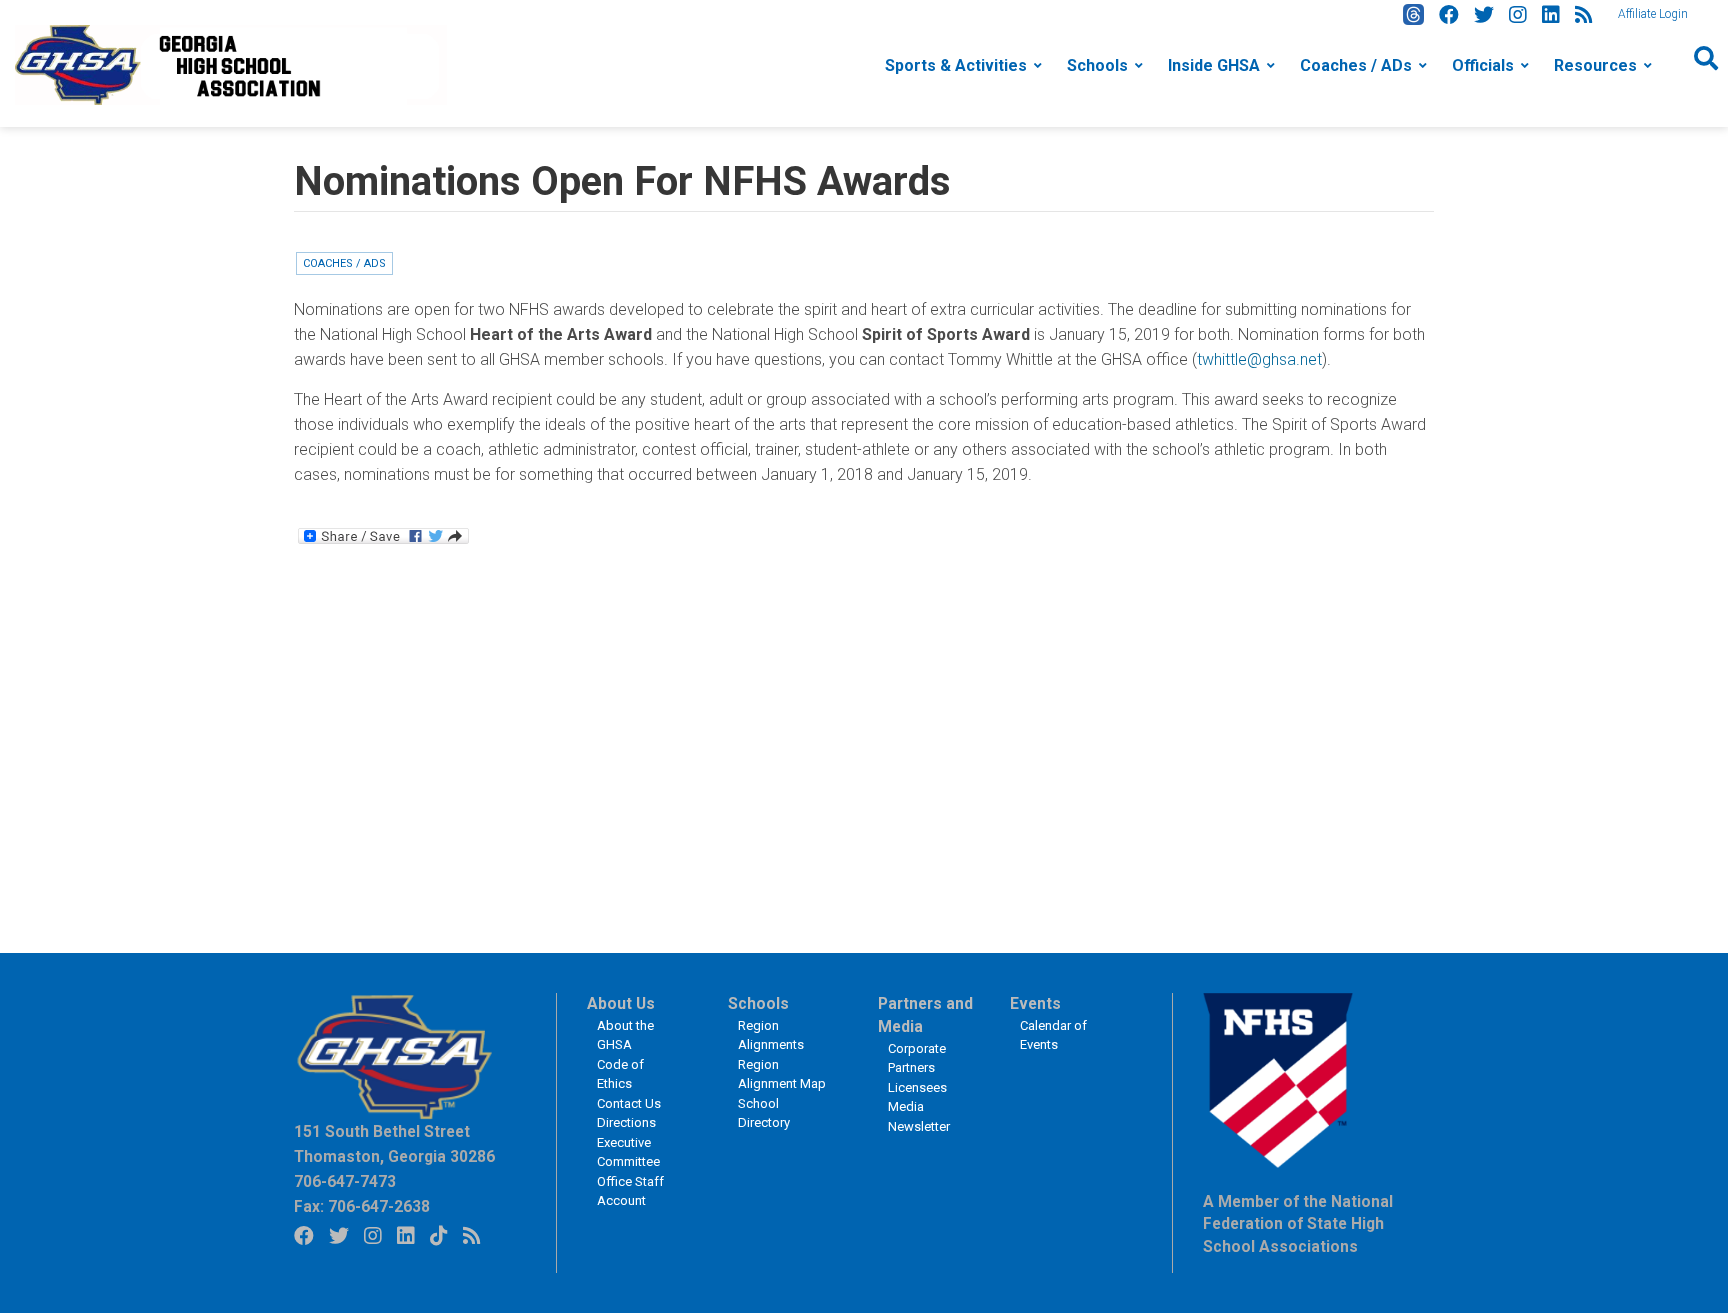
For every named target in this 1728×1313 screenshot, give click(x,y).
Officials (1483, 65)
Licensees (917, 1087)
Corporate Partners (917, 1058)
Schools (1097, 65)
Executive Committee (628, 1152)
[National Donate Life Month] (231, 63)
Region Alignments (771, 1035)
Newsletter (919, 1126)
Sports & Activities (956, 65)
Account (621, 1200)
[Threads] (1413, 14)
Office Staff (630, 1181)
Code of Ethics (620, 1074)
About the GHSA (625, 1035)
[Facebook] (1449, 15)
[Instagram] (1518, 15)
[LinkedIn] (1551, 15)
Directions (626, 1122)
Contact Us (629, 1103)
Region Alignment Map (782, 1074)
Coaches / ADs (1356, 65)
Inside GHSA (1214, 65)
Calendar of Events (1053, 1035)
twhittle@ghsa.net (1259, 359)
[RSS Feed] (1584, 15)
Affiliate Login (1653, 14)
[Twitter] (1484, 15)
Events (1035, 1004)
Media (906, 1106)
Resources (1595, 65)
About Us (621, 1004)
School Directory (764, 1113)
